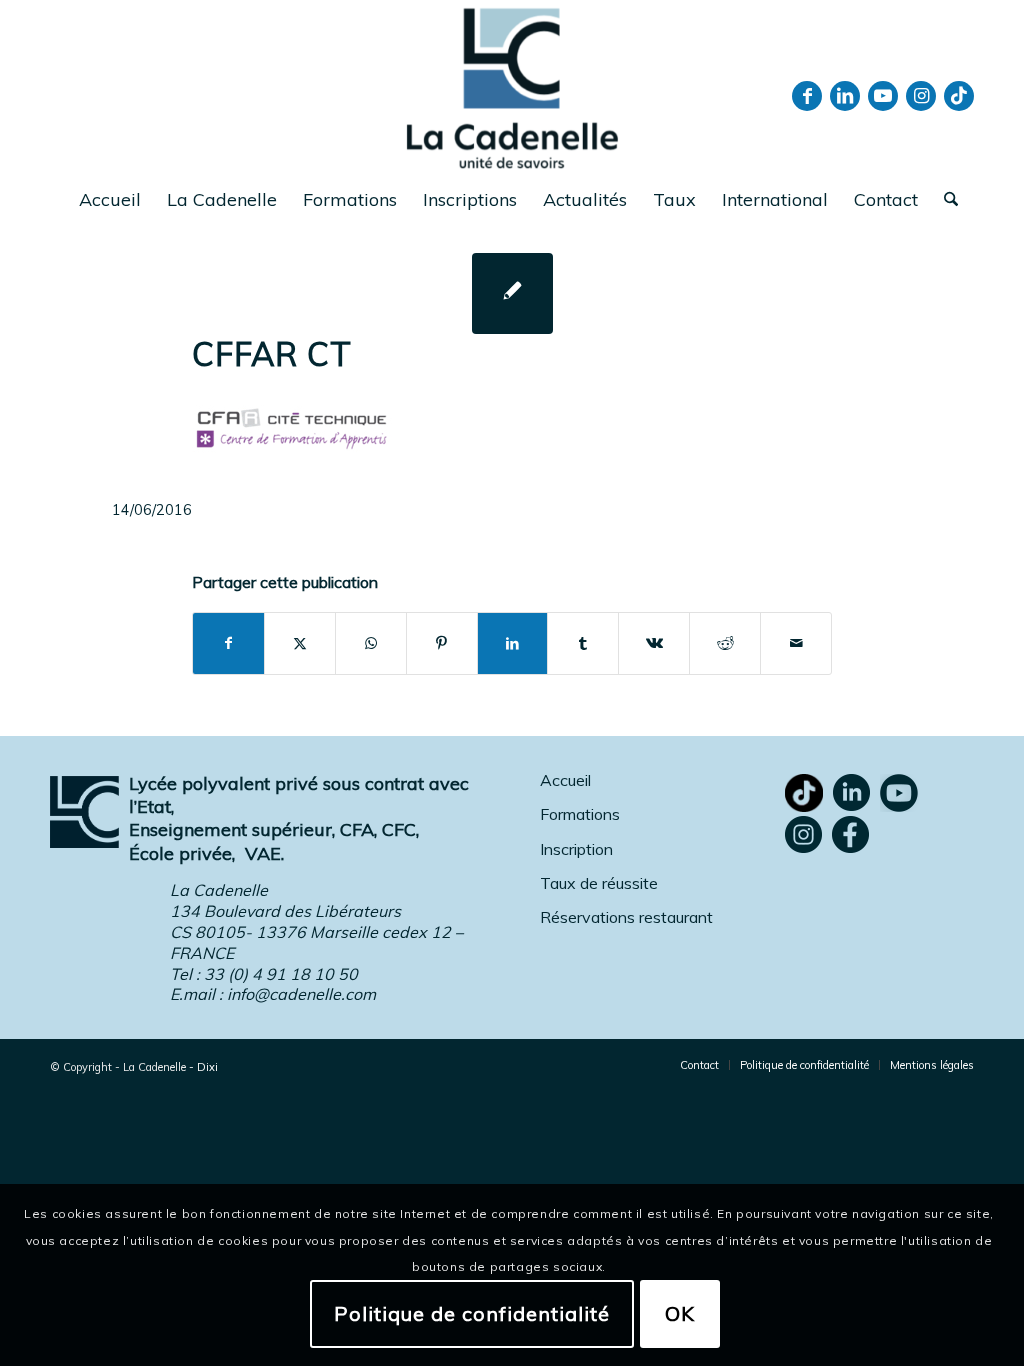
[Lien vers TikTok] (959, 96)
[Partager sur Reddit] (725, 643)
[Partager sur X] (300, 643)
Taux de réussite (599, 883)
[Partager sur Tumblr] (583, 643)
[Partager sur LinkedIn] (513, 643)
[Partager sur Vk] (654, 643)
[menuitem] (110, 200)
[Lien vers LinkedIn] (845, 96)
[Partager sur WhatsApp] (371, 643)
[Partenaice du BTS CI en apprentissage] (512, 293)
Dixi (207, 1067)
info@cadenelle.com (301, 994)
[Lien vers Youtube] (883, 96)
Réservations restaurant (626, 917)
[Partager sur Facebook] (228, 643)
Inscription (576, 849)
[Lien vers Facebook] (807, 96)
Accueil (565, 780)
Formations (580, 814)
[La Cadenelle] (512, 87)
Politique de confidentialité (472, 1313)
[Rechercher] (944, 200)
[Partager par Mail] (796, 643)
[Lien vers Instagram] (921, 96)
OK (680, 1313)
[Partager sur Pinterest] (442, 643)
